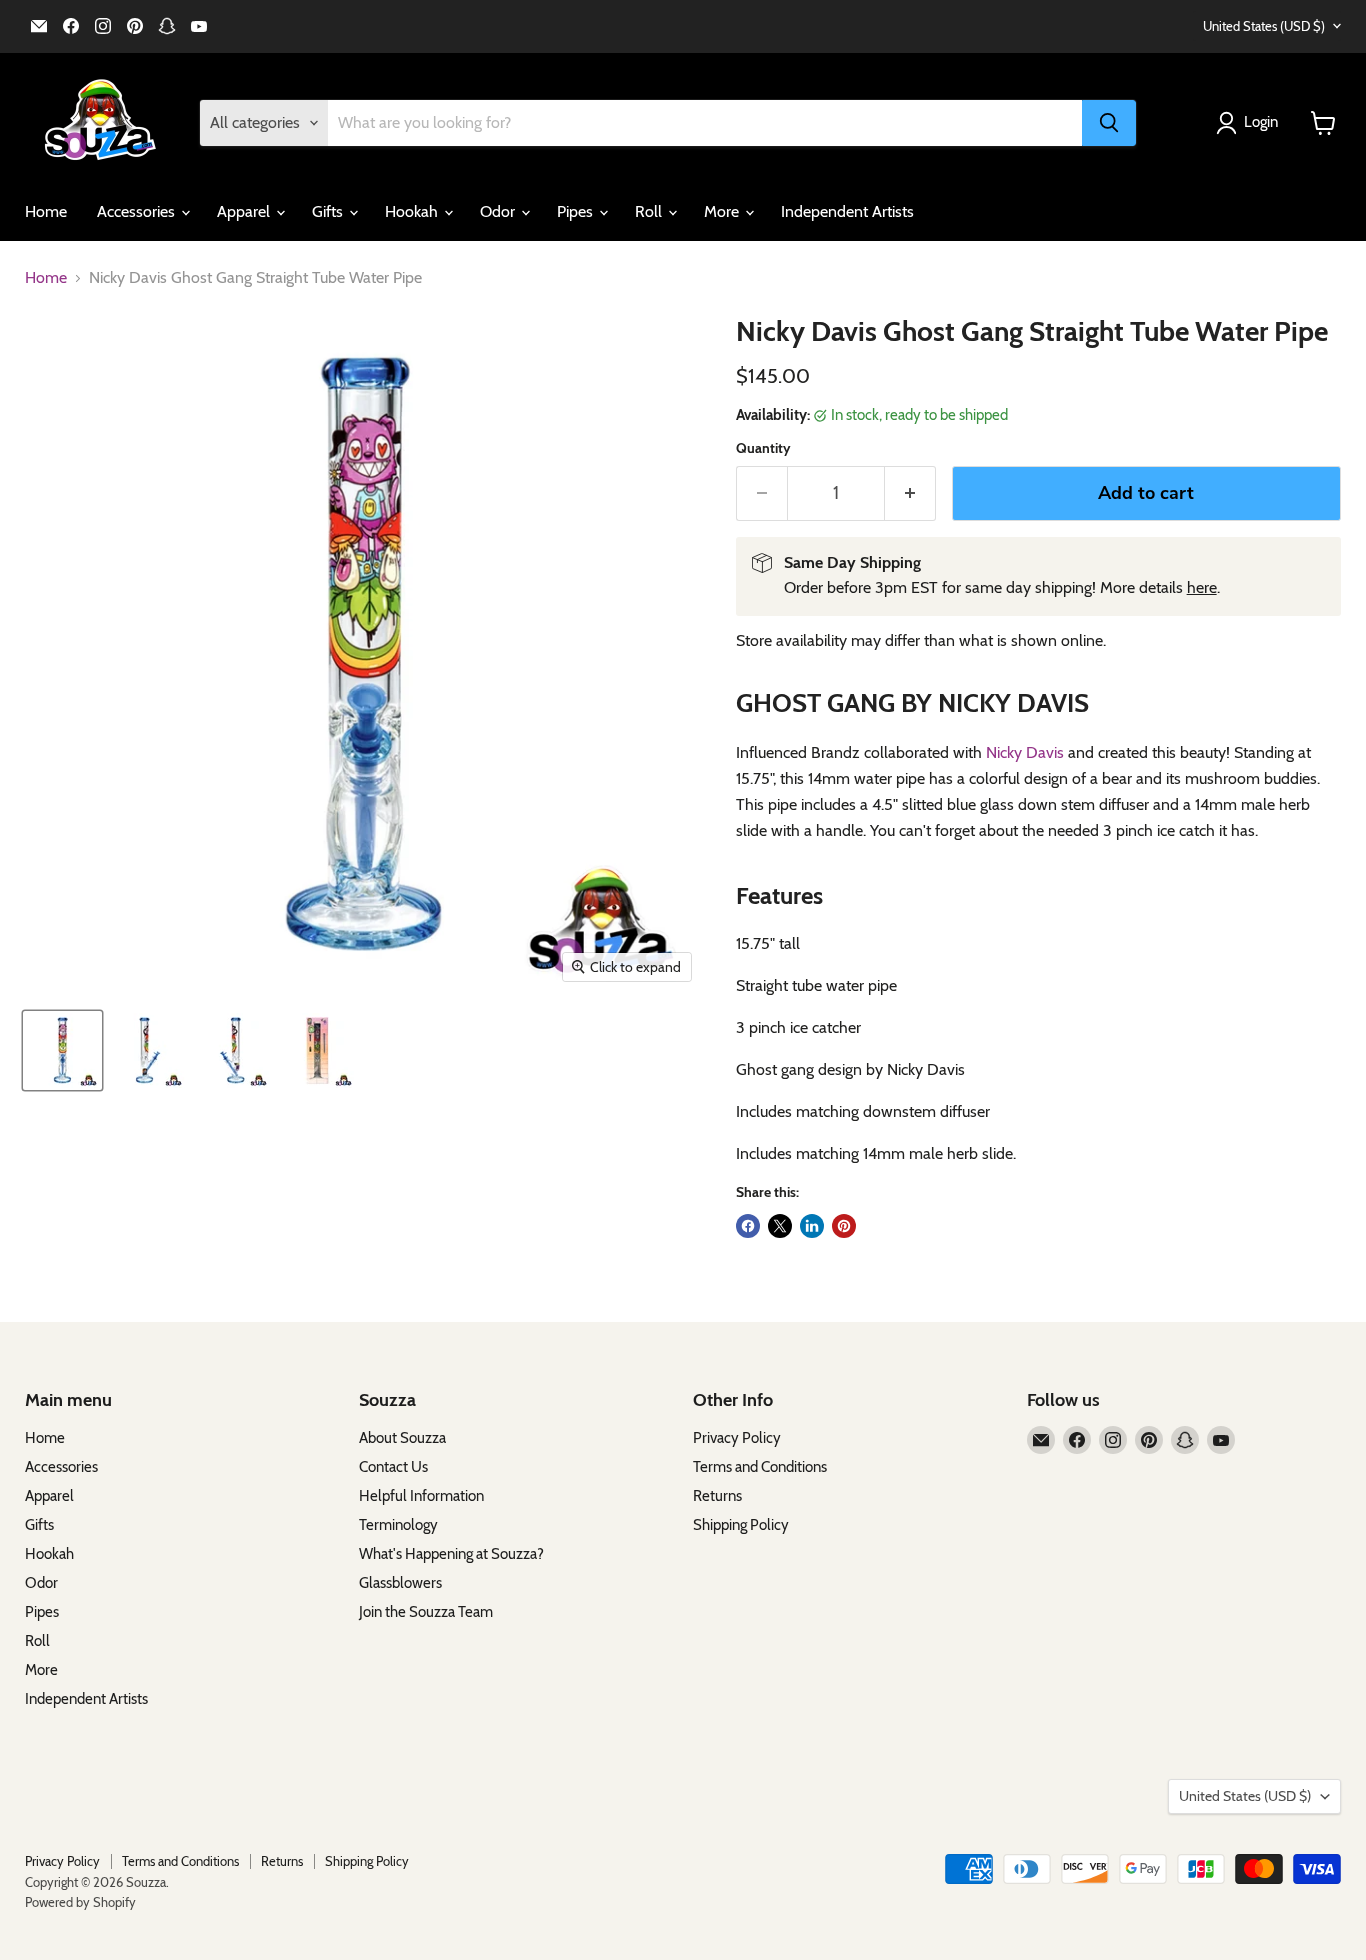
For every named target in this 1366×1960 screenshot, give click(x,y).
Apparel (245, 211)
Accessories (138, 211)
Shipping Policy (741, 1525)
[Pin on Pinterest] (844, 1226)
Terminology (398, 1525)
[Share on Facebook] (748, 1226)
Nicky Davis (1025, 752)
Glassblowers (400, 1583)
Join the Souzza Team (426, 1612)
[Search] (1109, 123)
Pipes (577, 211)
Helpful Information (421, 1496)
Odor (499, 211)
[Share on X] (780, 1226)
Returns (717, 1496)
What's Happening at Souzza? (451, 1554)
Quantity (763, 448)
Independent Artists (847, 211)
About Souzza (402, 1438)
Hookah (413, 211)
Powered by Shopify (80, 1902)
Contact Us (393, 1467)
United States (1264, 26)
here (1202, 587)
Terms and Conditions (760, 1467)
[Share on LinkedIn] (812, 1226)
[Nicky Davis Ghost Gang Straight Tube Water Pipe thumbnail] (62, 1050)
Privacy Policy (737, 1438)
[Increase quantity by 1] (910, 493)
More (723, 211)
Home (46, 211)
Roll (650, 211)
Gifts (329, 211)
